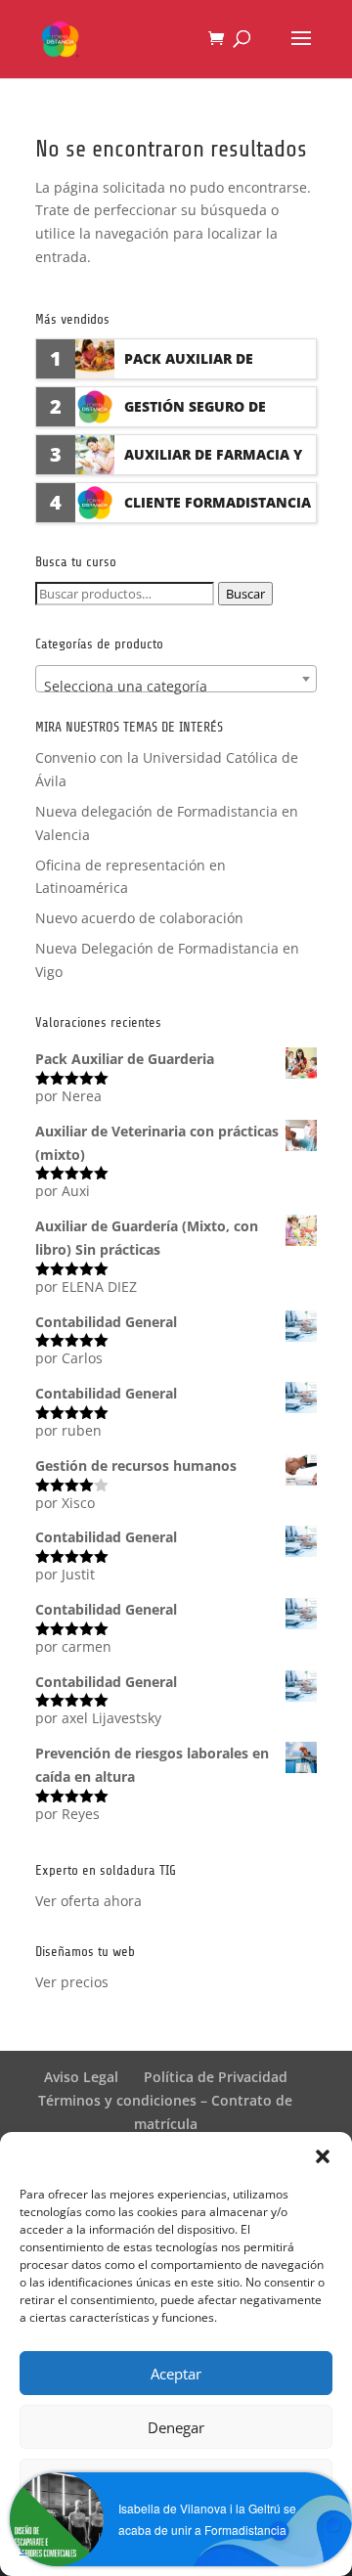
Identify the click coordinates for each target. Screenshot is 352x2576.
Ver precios (72, 1982)
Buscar (245, 594)
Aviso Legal (81, 2077)
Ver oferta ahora (88, 1901)
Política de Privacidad (216, 2077)
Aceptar (176, 2374)
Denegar (176, 2427)
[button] (323, 2156)
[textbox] (176, 687)
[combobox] (176, 679)
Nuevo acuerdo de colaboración (139, 918)
